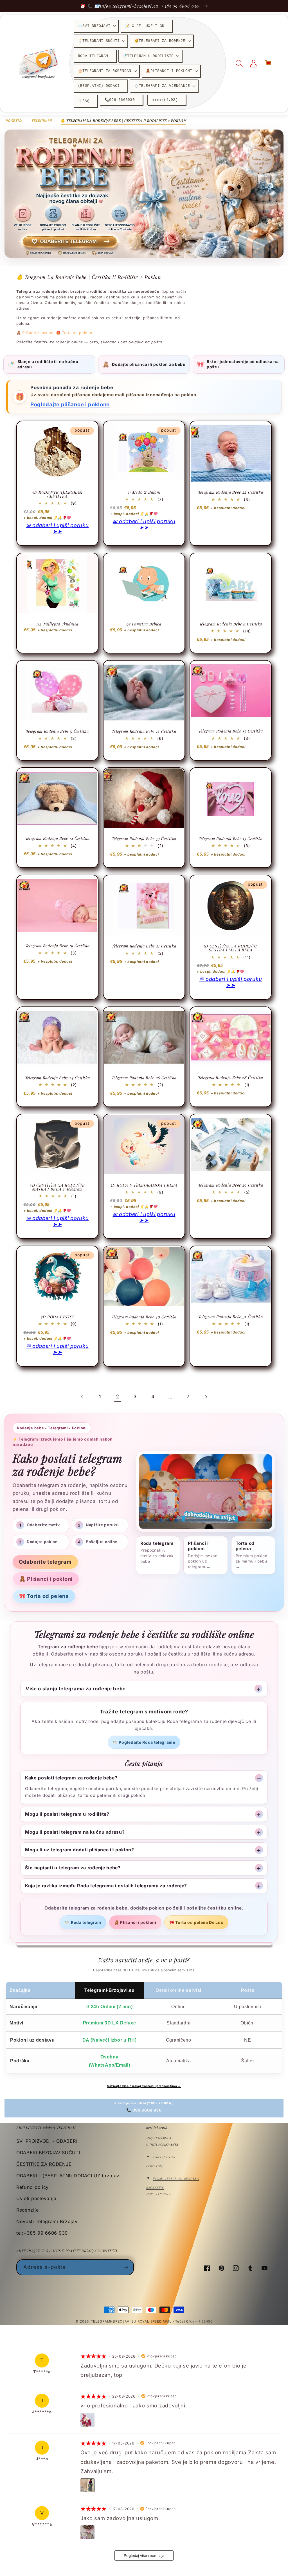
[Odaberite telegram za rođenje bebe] (144, 194)
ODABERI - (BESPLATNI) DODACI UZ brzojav (68, 2176)
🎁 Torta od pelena (74, 333)
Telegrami (42, 121)
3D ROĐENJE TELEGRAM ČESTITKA (57, 494)
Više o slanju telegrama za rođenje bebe (76, 1689)
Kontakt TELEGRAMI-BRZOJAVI (176, 2178)
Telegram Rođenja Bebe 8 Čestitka (231, 624)
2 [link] (118, 1396)
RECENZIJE (155, 2187)
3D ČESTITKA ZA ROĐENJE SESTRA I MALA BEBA (231, 948)
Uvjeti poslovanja (36, 2198)
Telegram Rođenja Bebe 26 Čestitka (144, 1078)
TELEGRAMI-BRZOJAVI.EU (114, 2321)
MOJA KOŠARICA (159, 2138)
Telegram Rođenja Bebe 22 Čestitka (230, 492)
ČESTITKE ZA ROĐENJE (44, 2164)
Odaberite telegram (45, 1562)
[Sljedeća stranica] (206, 1397)
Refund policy (32, 2187)
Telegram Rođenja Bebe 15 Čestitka (231, 839)
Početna (14, 121)
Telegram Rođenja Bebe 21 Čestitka (144, 946)
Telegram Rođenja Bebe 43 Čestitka (144, 839)
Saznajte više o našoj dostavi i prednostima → (144, 2086)
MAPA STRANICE (159, 2194)
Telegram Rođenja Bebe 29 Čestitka (230, 1185)
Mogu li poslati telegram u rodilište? (67, 1814)
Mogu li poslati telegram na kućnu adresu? (75, 1832)
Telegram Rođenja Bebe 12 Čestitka (144, 731)
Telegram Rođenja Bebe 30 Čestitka (144, 1317)
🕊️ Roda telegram (83, 1922)
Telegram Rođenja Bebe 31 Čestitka (230, 1317)
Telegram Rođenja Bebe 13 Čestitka (230, 731)
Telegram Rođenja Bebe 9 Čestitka (57, 731)
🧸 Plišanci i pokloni (36, 333)
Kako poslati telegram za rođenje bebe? (71, 1778)
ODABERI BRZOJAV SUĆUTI (48, 2153)
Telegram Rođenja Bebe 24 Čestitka (58, 1078)
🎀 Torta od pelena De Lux (196, 1922)
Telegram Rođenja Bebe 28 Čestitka (231, 1078)
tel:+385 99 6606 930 (42, 2233)
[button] (96, 26)
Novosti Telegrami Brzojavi (48, 2221)
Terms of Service (164, 2157)
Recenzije (27, 2210)
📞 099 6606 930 (144, 2110)
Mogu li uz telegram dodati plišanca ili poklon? (80, 1850)
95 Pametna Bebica (144, 624)
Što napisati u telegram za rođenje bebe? (73, 1868)
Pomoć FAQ (154, 2166)
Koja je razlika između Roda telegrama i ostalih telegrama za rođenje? (106, 1886)
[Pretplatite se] (126, 2267)
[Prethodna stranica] (82, 1397)
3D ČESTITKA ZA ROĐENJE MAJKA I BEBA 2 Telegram (57, 1187)
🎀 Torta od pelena (44, 1596)
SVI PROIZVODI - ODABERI (47, 2141)
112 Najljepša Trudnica (57, 624)
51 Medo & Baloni (144, 492)
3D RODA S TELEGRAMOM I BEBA (144, 1185)
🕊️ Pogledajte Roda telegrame (144, 1742)
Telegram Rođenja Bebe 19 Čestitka (58, 946)
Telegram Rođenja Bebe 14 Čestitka (58, 838)
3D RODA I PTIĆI (57, 1317)
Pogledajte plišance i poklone (70, 404)
